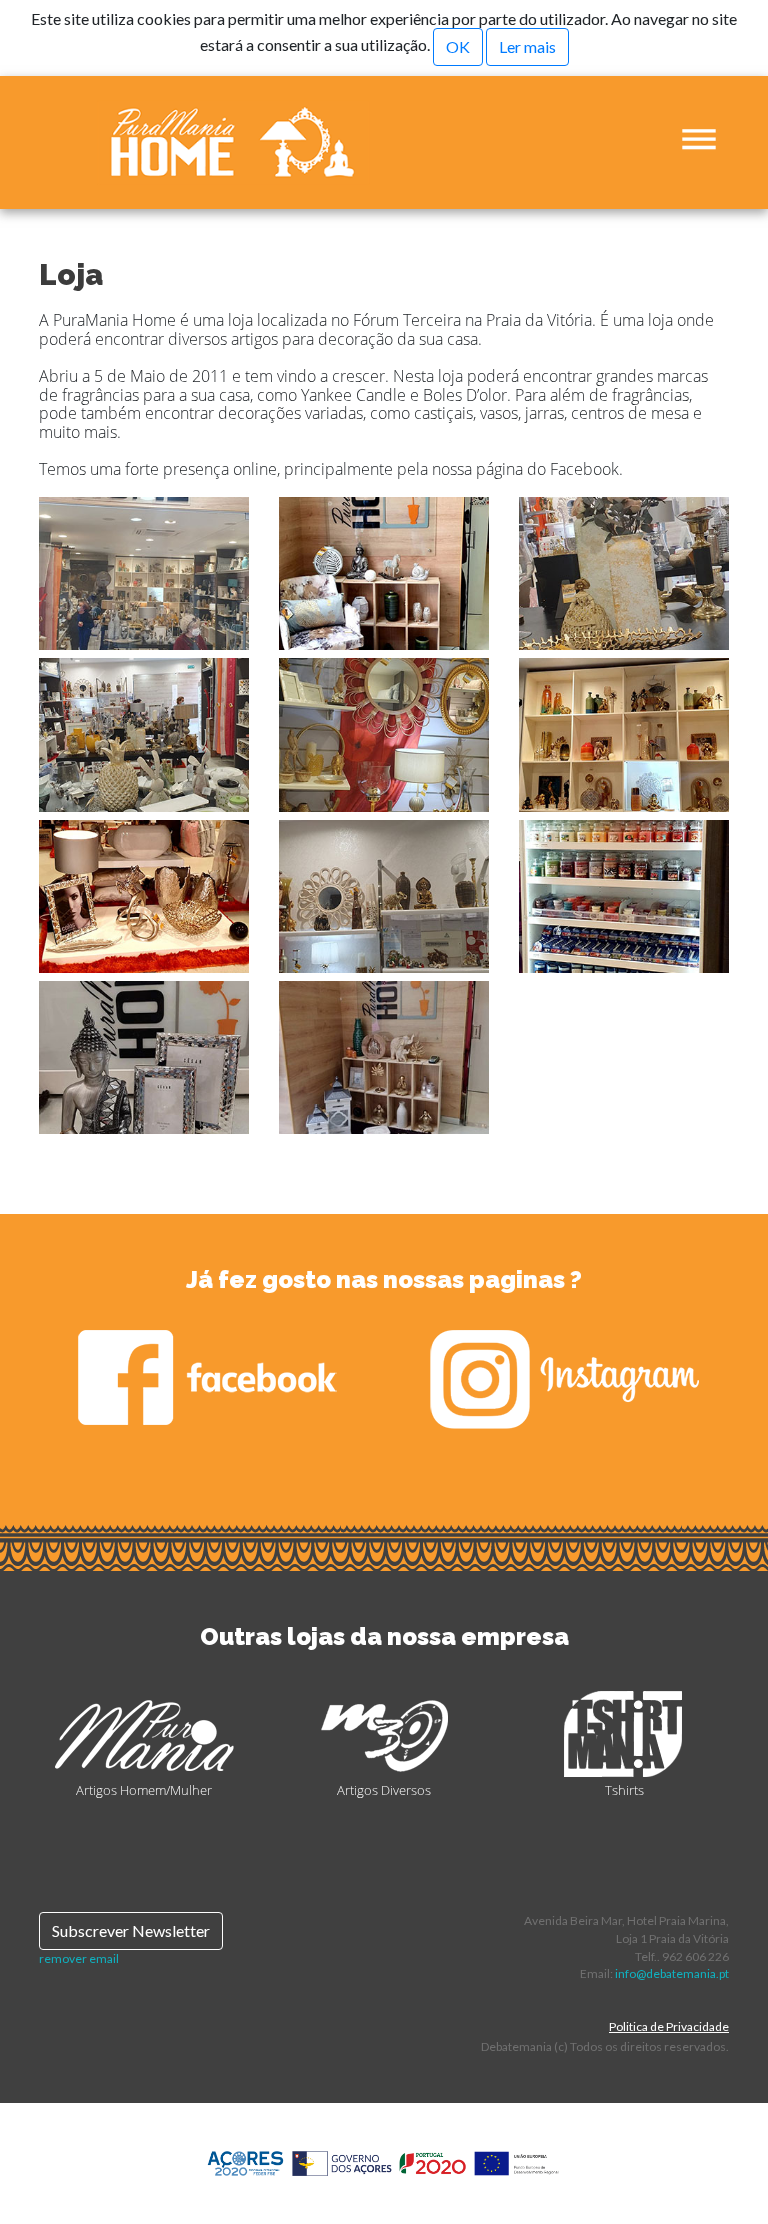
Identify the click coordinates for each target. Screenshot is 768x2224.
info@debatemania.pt (672, 1973)
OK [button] (458, 46)
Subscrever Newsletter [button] (131, 1930)
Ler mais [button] (527, 46)
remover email (79, 1958)
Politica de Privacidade (669, 2026)
